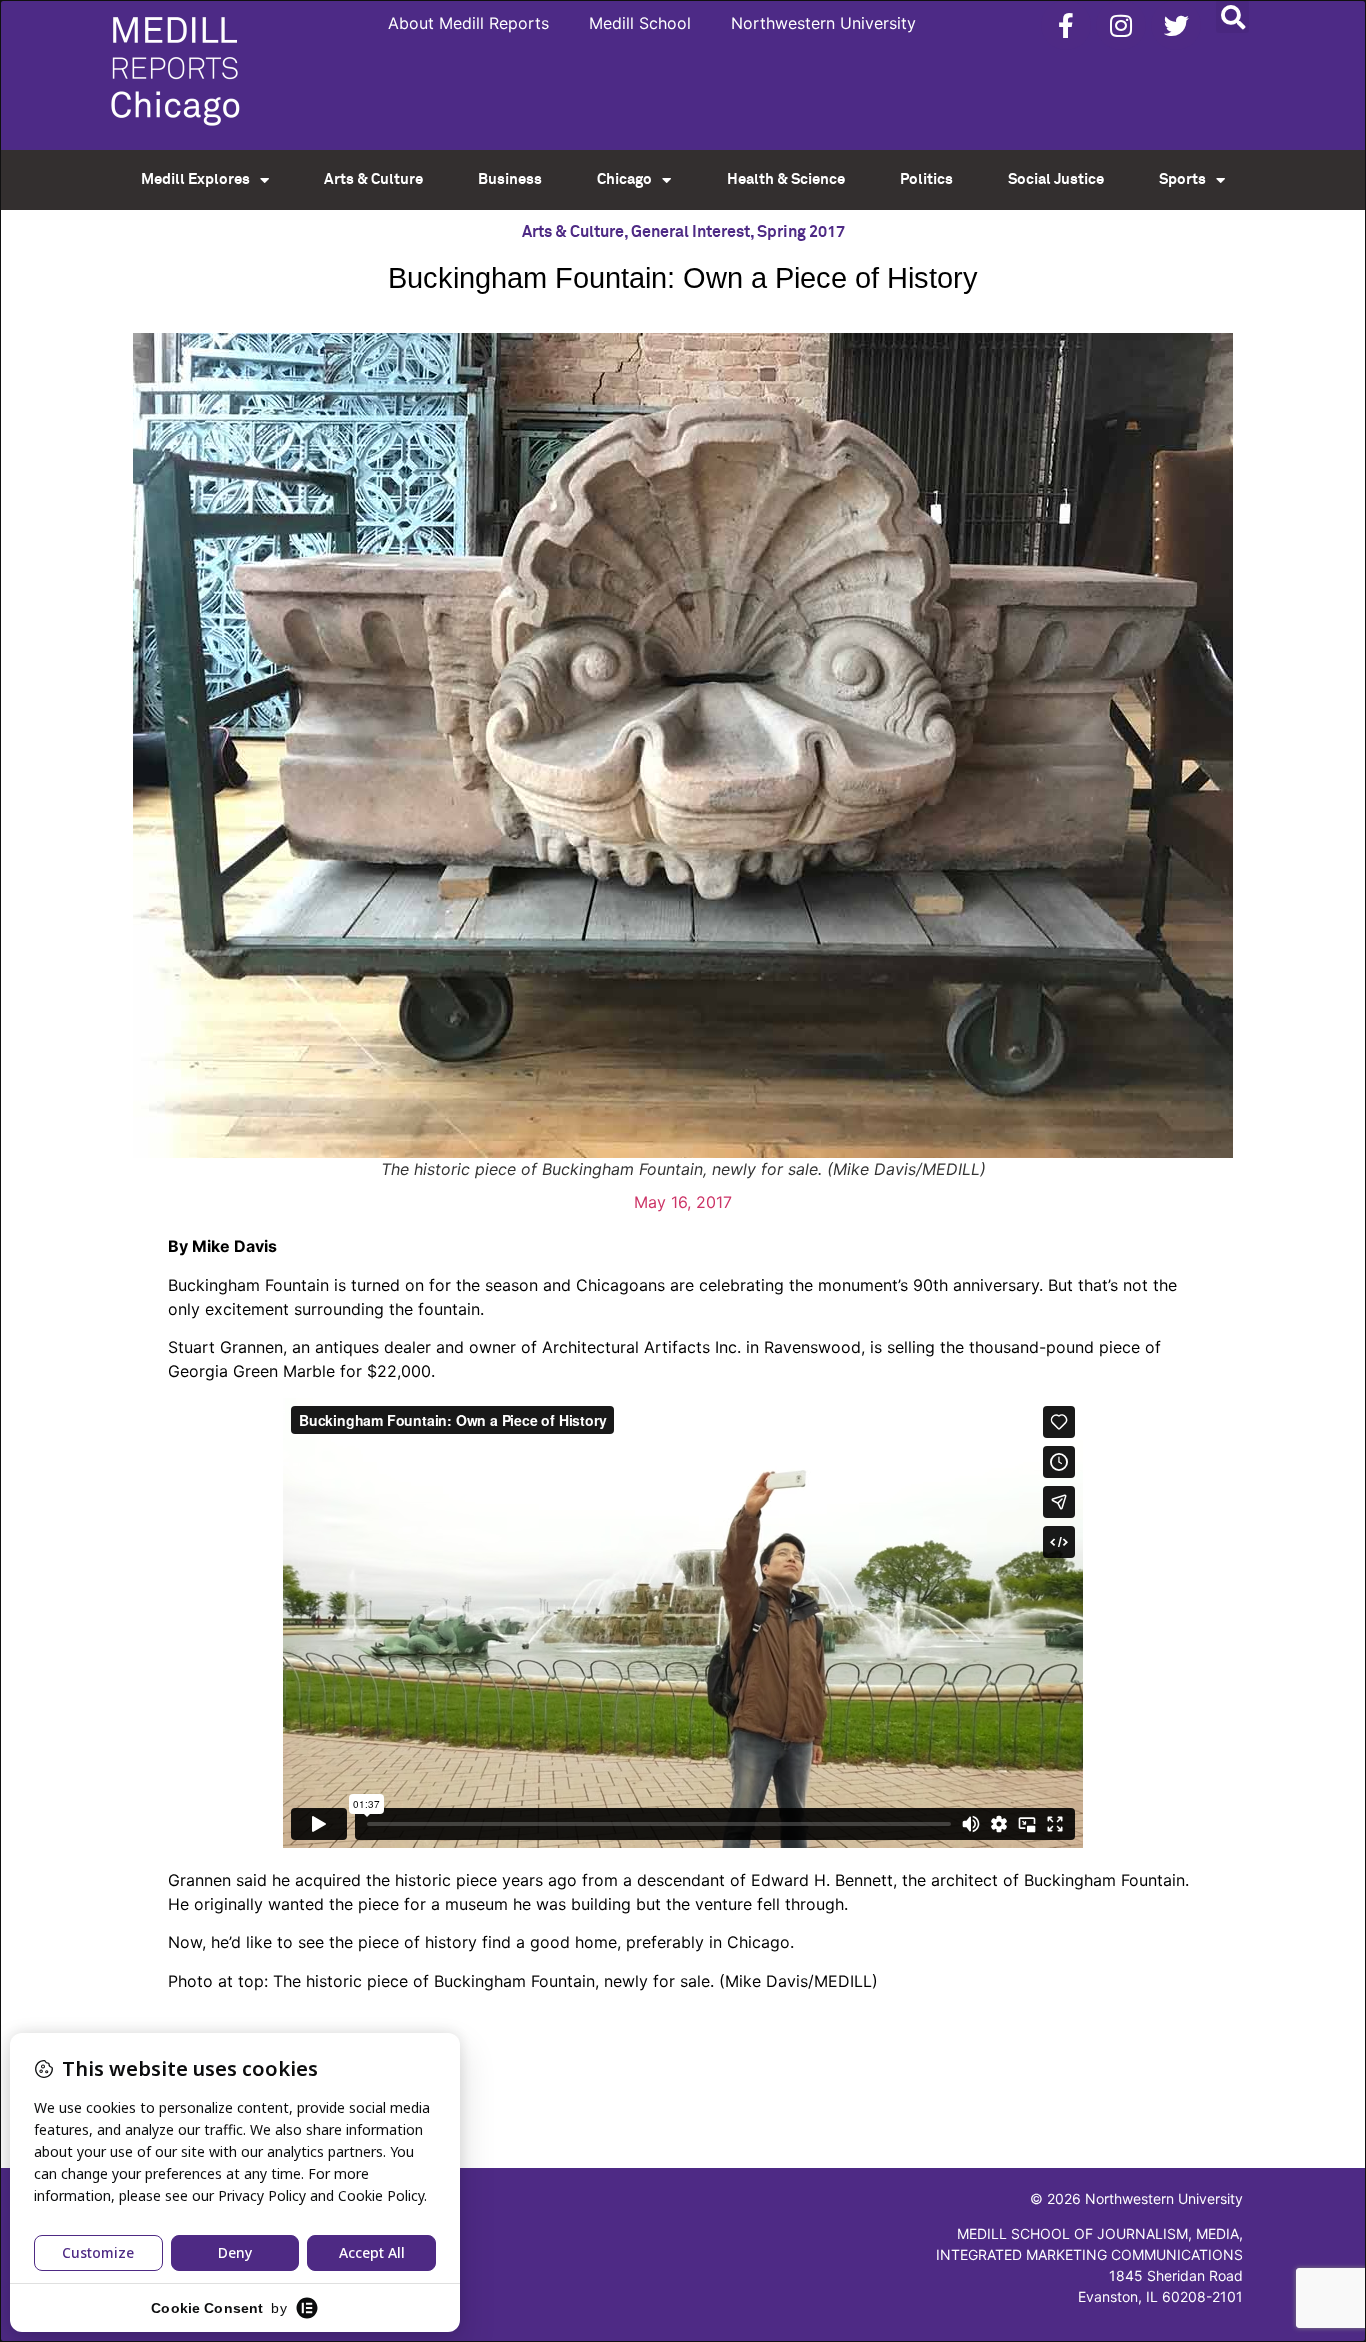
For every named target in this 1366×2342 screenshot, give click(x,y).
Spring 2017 (801, 232)
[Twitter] (1176, 25)
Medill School (640, 23)
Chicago (624, 179)
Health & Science (786, 179)
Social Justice (1056, 179)
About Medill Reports (468, 23)
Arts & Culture (373, 179)
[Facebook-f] (1066, 25)
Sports (1182, 179)
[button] (1232, 16)
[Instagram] (1121, 25)
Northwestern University (823, 23)
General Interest (690, 232)
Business (510, 179)
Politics (926, 179)
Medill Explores (195, 179)
